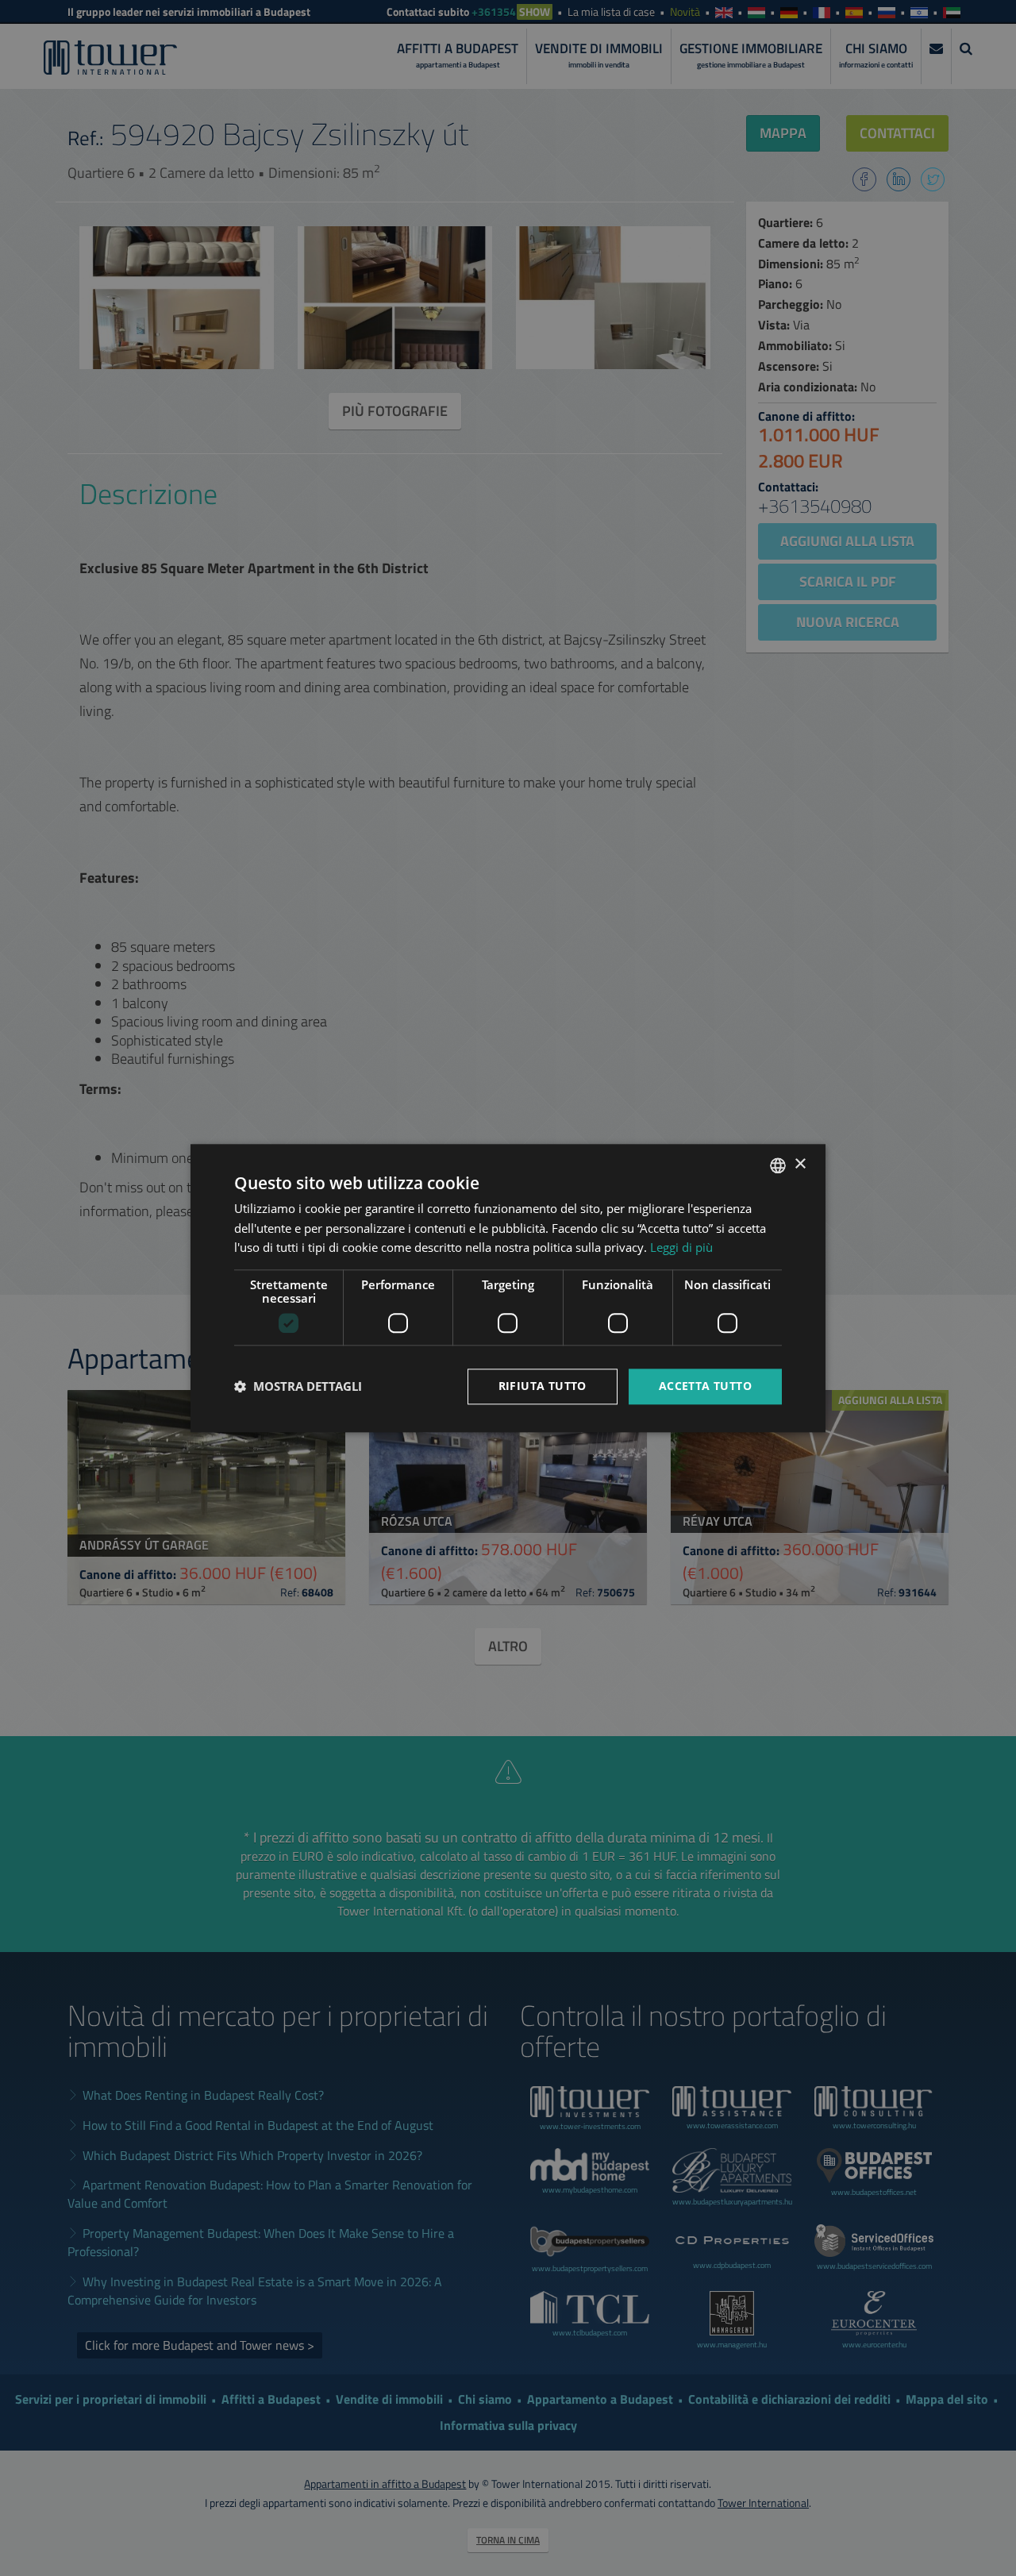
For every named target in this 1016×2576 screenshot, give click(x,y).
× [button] (800, 1164)
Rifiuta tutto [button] (543, 1386)
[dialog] (508, 1288)
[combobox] (778, 1165)
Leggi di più (681, 1248)
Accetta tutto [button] (705, 1386)
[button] (298, 1387)
